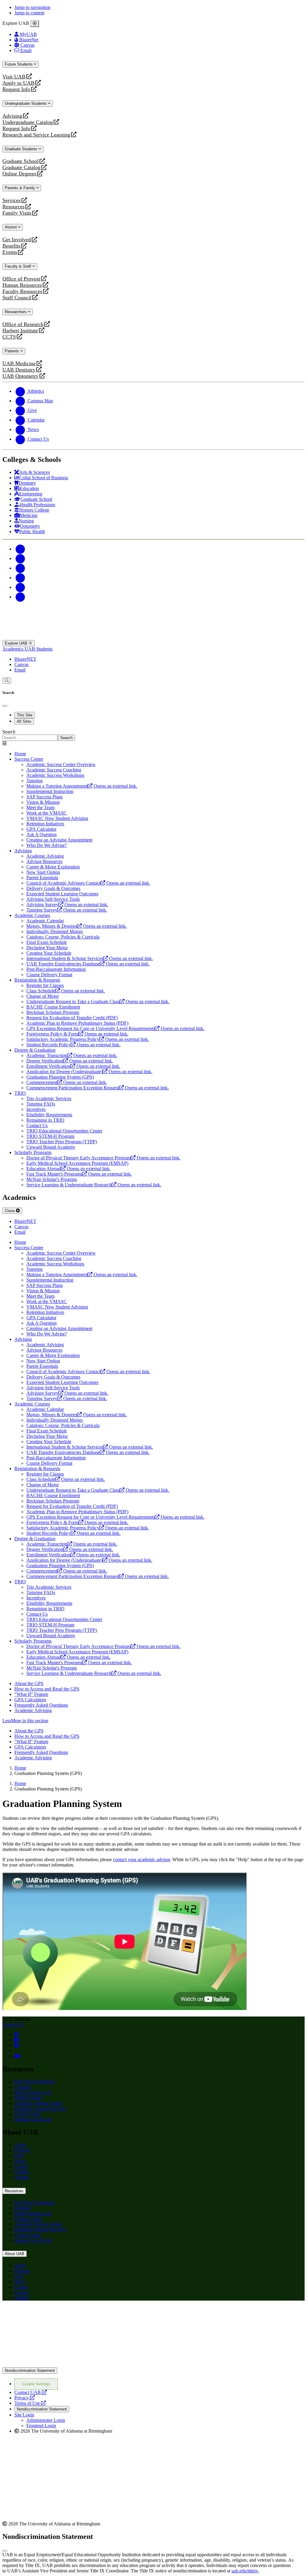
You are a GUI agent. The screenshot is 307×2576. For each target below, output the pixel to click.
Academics (13, 649)
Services (12, 200)
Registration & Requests (37, 980)
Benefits (11, 246)
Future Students (19, 64)
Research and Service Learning (36, 135)
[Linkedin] (20, 597)
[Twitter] (20, 558)
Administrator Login (46, 2420)
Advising (12, 116)
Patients (13, 351)
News (20, 2161)
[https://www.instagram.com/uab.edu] (16, 2045)
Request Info (16, 89)
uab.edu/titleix (245, 2571)
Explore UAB (17, 643)
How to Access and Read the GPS (47, 1689)
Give (19, 2156)
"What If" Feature (31, 1694)
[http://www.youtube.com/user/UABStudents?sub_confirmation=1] (17, 2056)
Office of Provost (21, 279)
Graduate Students (22, 149)
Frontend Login (41, 2426)
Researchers (16, 312)
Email (20, 670)
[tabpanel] (153, 735)
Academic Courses (32, 915)
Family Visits (17, 213)
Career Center (28, 2114)
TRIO (20, 1093)
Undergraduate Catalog (28, 122)
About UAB (15, 2254)
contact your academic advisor (142, 1859)
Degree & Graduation (35, 1050)
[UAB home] (153, 637)
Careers (22, 2172)
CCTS (10, 337)
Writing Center (28, 2098)
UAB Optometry (21, 376)
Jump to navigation (32, 7)
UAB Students (39, 649)
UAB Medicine (19, 364)
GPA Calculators (30, 1700)
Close (10, 1211)
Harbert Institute (20, 331)
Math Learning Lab (33, 2092)
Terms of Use (30, 2403)
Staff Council (17, 298)
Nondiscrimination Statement (30, 2370)
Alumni (11, 227)
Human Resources (22, 285)
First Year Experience (35, 2082)
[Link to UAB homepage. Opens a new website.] (55, 2315)
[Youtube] (20, 578)
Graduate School (21, 161)
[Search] (7, 681)
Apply (20, 2145)
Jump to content (29, 13)
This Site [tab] (25, 715)
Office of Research (23, 324)
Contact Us (13, 2024)
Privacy (25, 2398)
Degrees (22, 2150)
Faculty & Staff (19, 266)
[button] (153, 1721)
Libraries (23, 2087)
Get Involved (17, 240)
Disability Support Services (40, 2109)
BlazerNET (25, 659)
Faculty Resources (22, 291)
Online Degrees (19, 174)
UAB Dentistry (19, 370)
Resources (13, 207)
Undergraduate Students (26, 103)
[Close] (35, 24)
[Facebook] (20, 549)
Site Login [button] (24, 2415)
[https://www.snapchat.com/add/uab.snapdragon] (16, 2035)
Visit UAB (14, 77)
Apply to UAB (18, 83)
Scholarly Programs (33, 1152)
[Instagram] (20, 568)
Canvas (21, 664)
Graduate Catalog (21, 167)
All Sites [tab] (24, 721)
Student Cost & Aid (33, 2119)
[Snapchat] (20, 587)
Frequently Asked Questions (41, 1705)
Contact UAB (31, 2392)
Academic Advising (33, 1710)
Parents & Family (21, 188)
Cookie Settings (36, 2384)
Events (10, 252)
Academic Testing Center (38, 2103)
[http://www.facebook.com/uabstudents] (16, 2040)
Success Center (29, 759)
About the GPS (29, 1683)
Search (9, 732)
